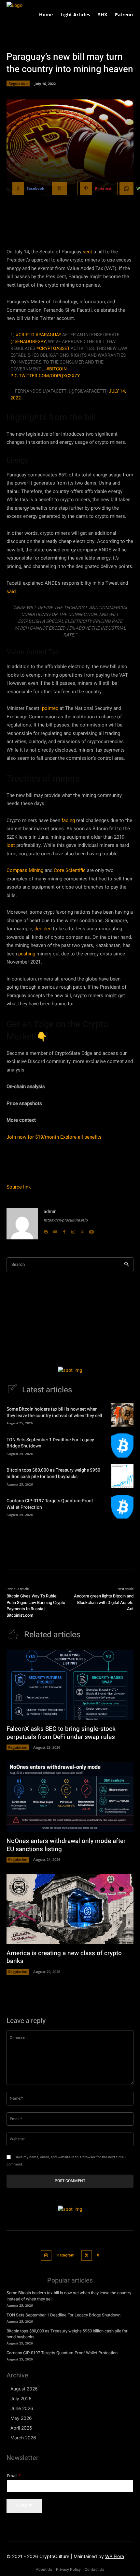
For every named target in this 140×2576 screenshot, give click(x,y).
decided (43, 929)
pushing (27, 954)
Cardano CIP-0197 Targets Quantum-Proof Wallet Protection (50, 1504)
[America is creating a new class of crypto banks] (70, 1909)
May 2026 (21, 2418)
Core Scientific (70, 870)
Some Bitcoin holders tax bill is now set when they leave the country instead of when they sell (54, 1412)
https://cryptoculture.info (66, 1220)
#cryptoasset (53, 348)
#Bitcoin (56, 369)
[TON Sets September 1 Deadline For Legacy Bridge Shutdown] (122, 1445)
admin (50, 1212)
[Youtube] (91, 1230)
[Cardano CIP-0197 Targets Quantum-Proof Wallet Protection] (122, 1507)
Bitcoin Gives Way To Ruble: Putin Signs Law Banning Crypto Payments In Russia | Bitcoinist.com (36, 1606)
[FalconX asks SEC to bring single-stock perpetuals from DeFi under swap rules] (70, 1685)
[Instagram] (73, 1230)
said (11, 592)
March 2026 (23, 2438)
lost (11, 845)
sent (87, 252)
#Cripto (25, 335)
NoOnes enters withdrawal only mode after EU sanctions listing (66, 1845)
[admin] (22, 1224)
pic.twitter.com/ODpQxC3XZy (45, 376)
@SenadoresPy (28, 342)
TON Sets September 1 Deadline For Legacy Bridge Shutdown (50, 1443)
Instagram (65, 2255)
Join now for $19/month (33, 1137)
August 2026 (24, 2389)
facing (68, 820)
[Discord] (55, 1230)
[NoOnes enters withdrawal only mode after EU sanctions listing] (70, 1797)
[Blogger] (46, 1230)
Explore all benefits (81, 1137)
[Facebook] (64, 1230)
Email (14, 2476)
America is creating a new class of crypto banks (64, 1957)
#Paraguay (48, 335)
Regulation (18, 83)
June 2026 (22, 2408)
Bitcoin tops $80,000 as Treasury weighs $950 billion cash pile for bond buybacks (53, 1473)
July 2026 (21, 2398)
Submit (24, 2506)
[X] (82, 1230)
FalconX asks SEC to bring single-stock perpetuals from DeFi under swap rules (61, 1733)
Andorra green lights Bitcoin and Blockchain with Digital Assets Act (104, 1602)
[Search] (126, 1265)
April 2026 (21, 2428)
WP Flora (115, 2556)
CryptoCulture (54, 2556)
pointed (50, 708)
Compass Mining (25, 870)
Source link (19, 1187)
